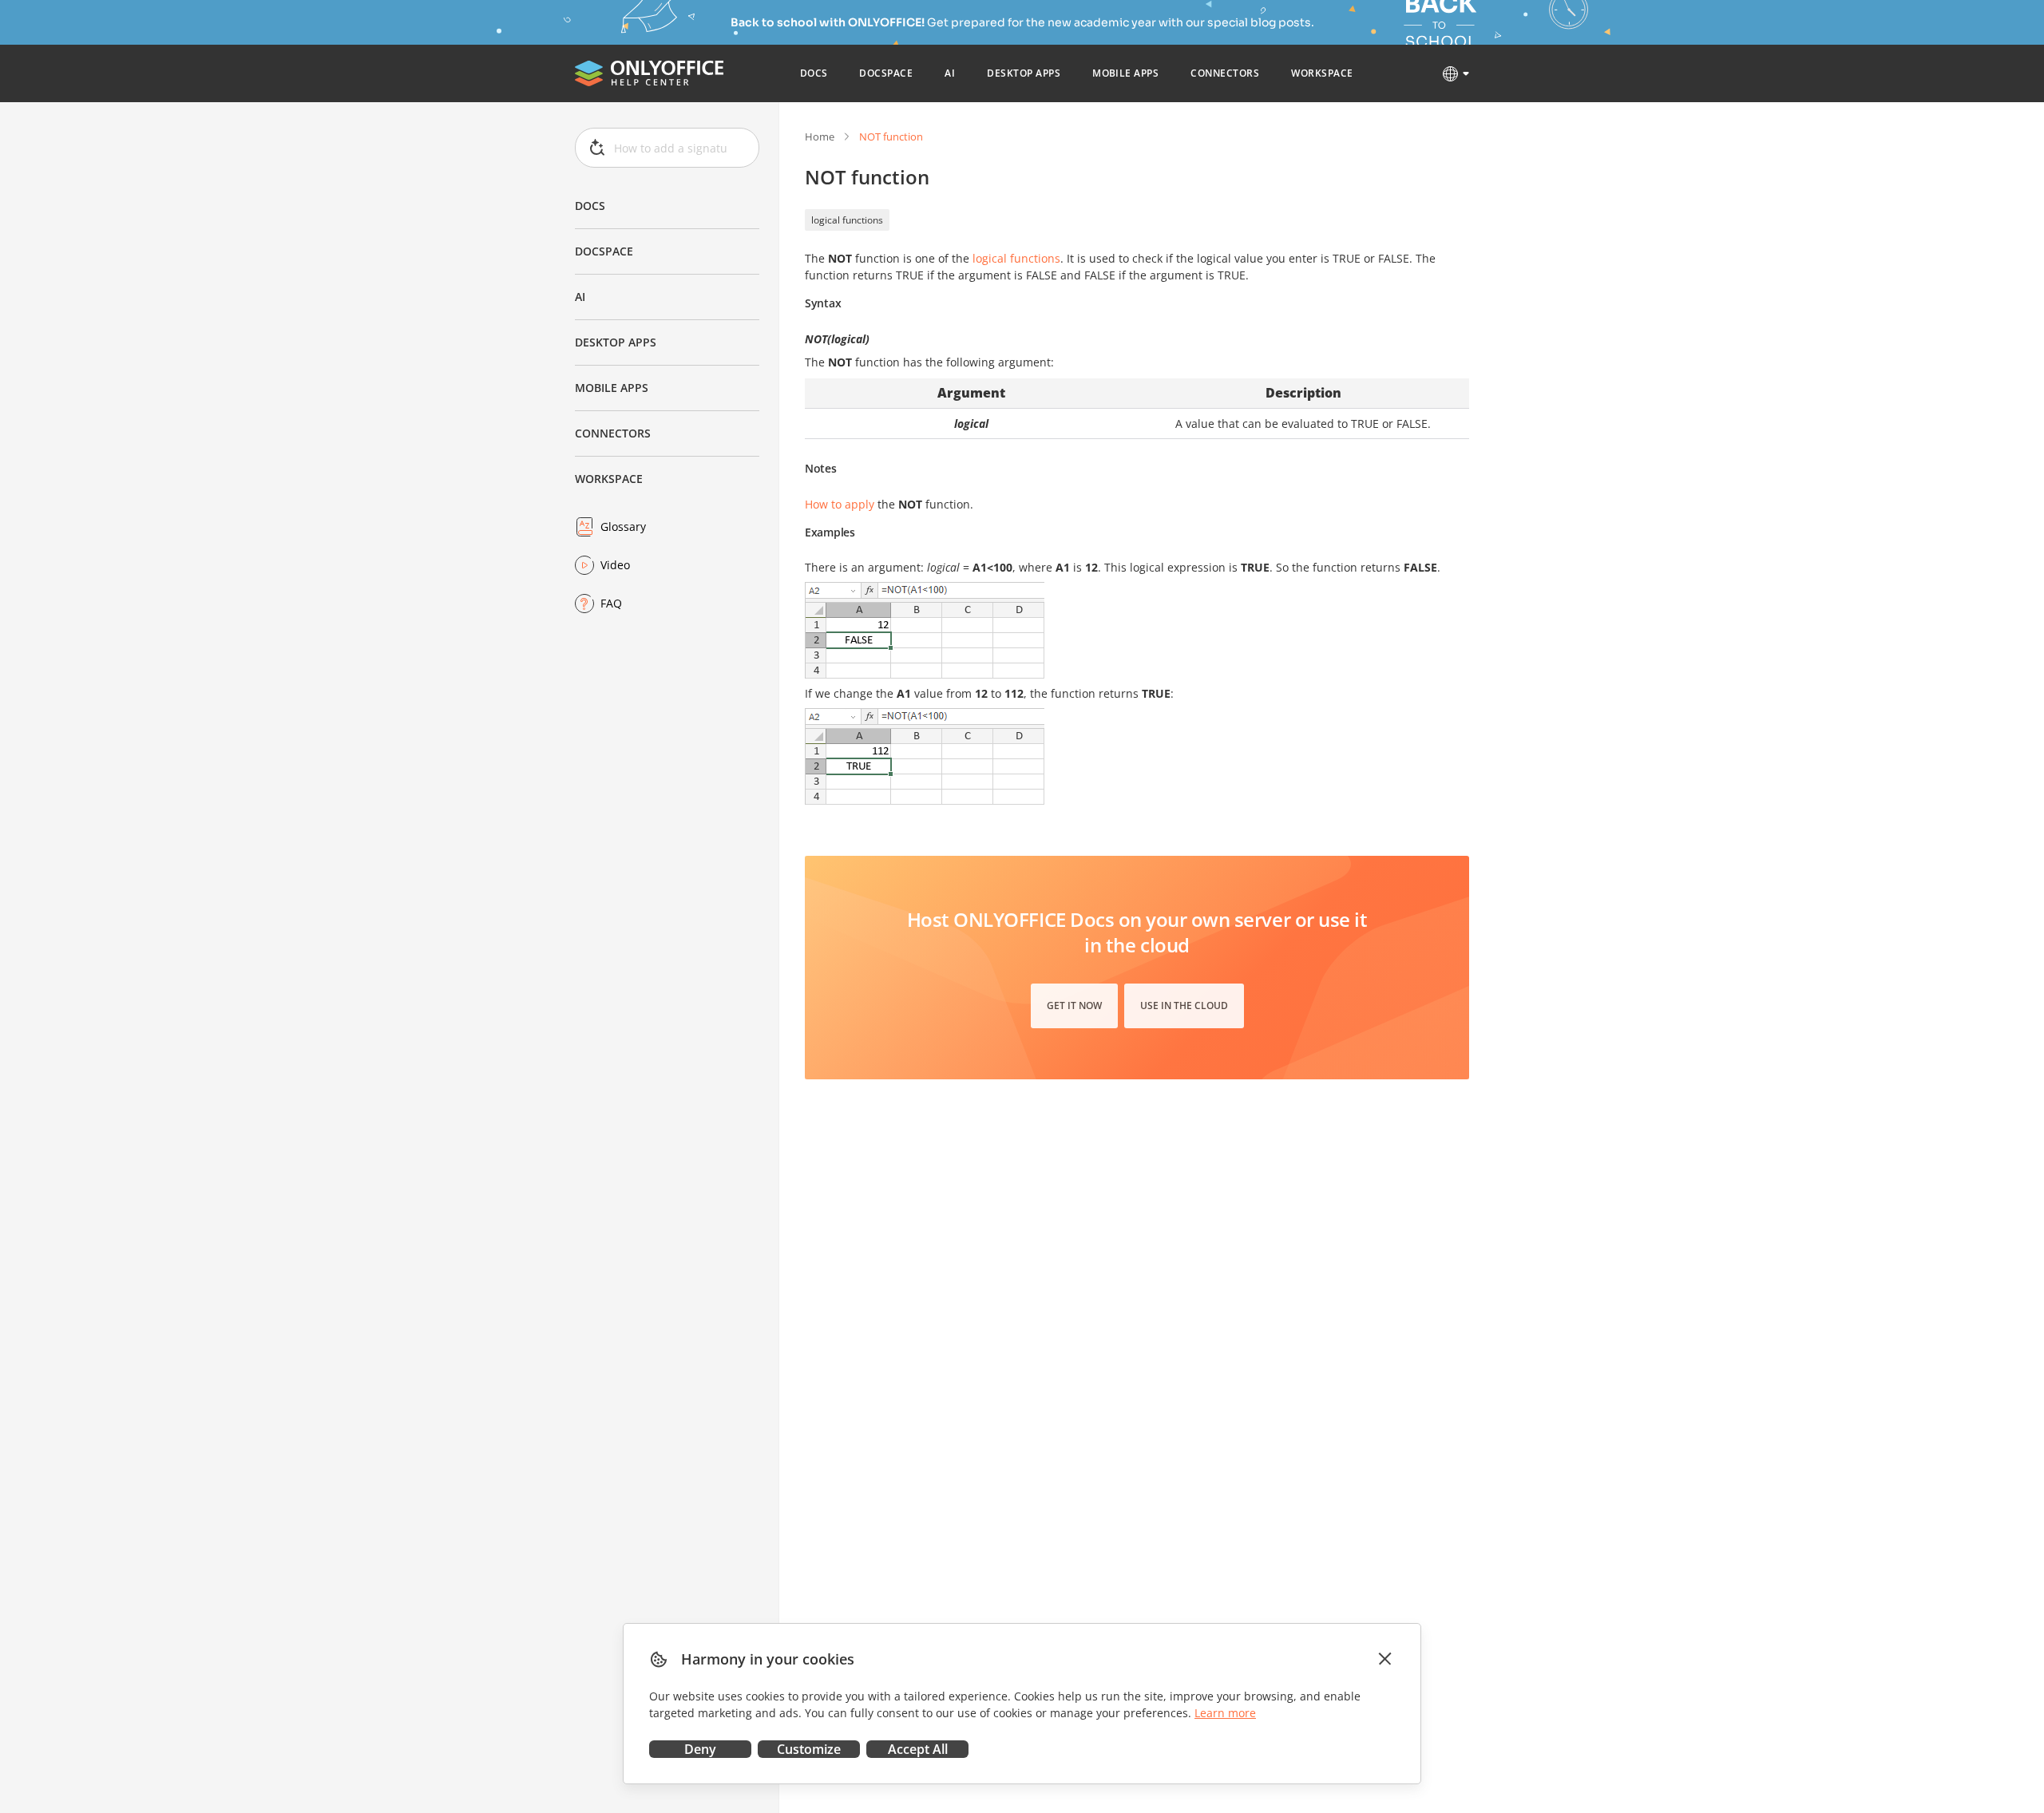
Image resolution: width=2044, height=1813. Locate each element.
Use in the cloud (1184, 1005)
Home (820, 137)
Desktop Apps (616, 342)
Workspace (609, 479)
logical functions (847, 220)
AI (580, 297)
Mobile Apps (612, 388)
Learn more (1225, 1713)
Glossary (623, 526)
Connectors (613, 433)
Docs (590, 206)
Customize (809, 1749)
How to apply (840, 504)
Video (615, 565)
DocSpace (604, 251)
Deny (700, 1749)
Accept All (918, 1749)
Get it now (1074, 1005)
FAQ (611, 603)
